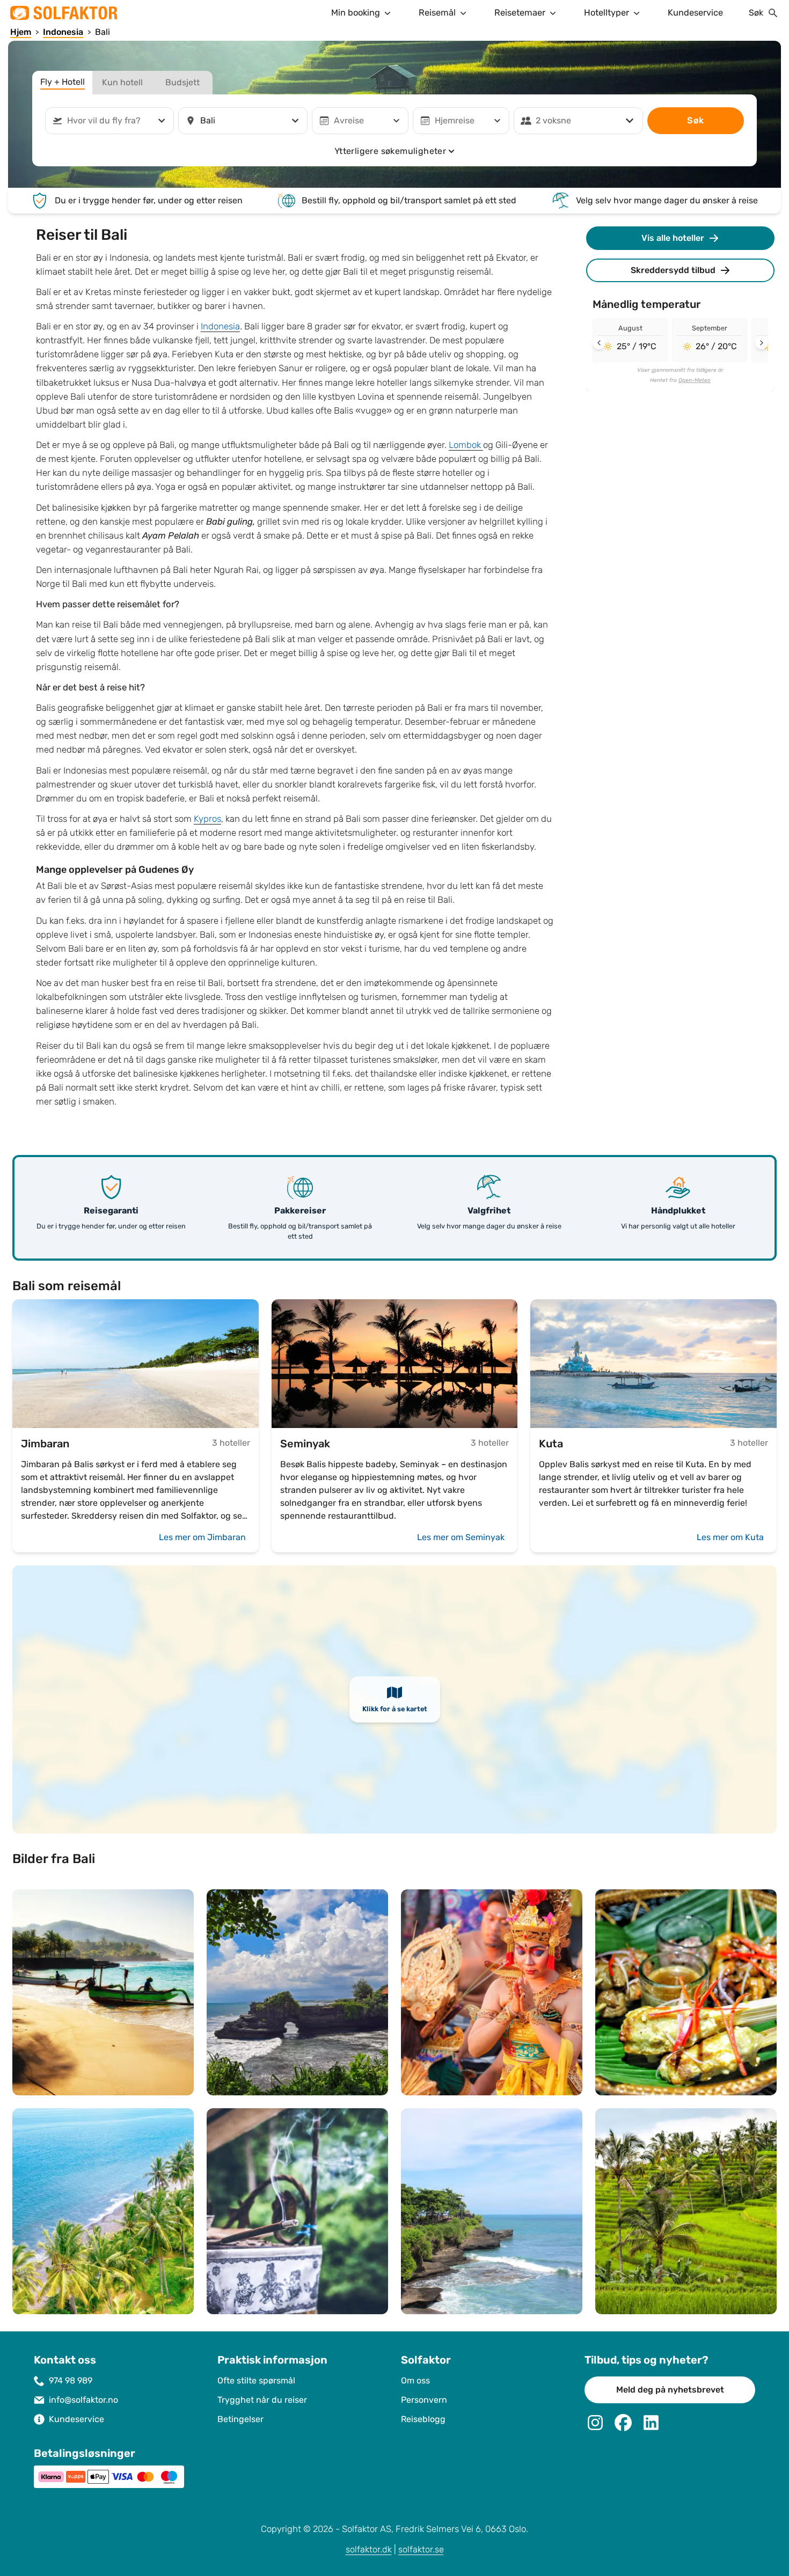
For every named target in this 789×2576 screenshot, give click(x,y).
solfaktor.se (421, 2549)
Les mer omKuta (730, 1537)
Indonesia (220, 326)
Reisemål (437, 13)
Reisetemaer (520, 13)
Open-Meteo (695, 380)
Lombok (466, 445)
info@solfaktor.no (83, 2400)
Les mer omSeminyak (461, 1537)
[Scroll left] (599, 343)
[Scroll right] (762, 343)
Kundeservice (695, 13)
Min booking (356, 13)
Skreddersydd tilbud (673, 270)
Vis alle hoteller (673, 238)
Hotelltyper (607, 13)
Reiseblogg (423, 2419)
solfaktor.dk (369, 2549)
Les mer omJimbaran (202, 1537)
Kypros (207, 819)
